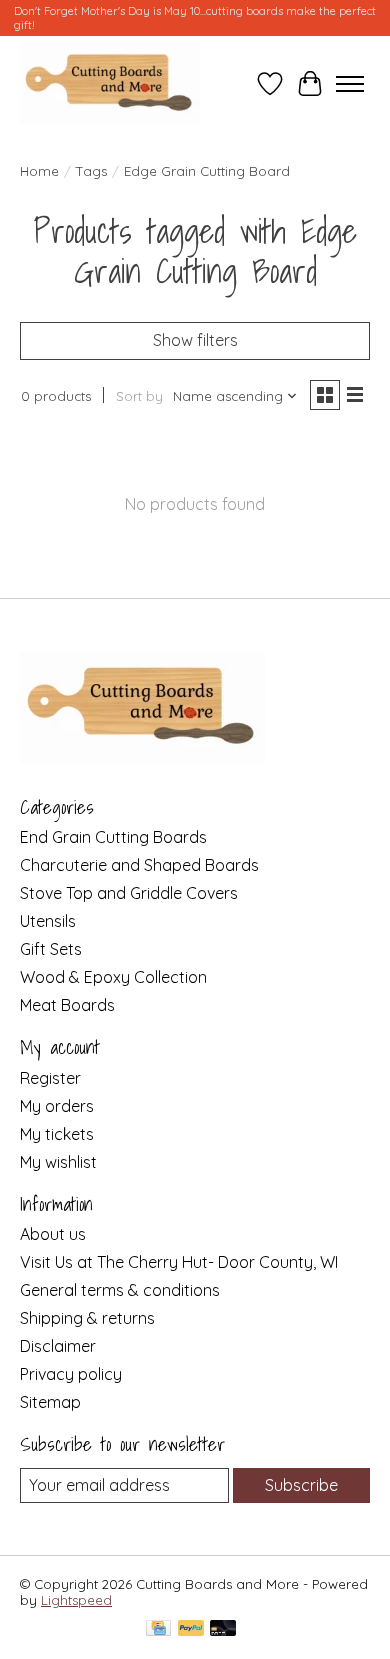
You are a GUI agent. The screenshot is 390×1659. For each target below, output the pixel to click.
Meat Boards (67, 1005)
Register (50, 1078)
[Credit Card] (158, 1629)
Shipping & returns (87, 1318)
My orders (57, 1106)
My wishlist (58, 1162)
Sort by (139, 396)
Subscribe (301, 1485)
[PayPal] (191, 1629)
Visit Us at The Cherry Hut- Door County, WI (179, 1262)
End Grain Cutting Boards (113, 837)
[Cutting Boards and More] (110, 83)
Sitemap (50, 1402)
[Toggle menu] (350, 84)
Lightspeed (76, 1600)
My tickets (57, 1134)
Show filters (195, 340)
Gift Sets (51, 949)
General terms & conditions (120, 1290)
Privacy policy (71, 1374)
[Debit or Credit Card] (223, 1629)
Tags (91, 171)
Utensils (48, 921)
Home (39, 171)
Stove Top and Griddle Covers (129, 893)
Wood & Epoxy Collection (113, 977)
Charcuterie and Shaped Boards (139, 865)
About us (53, 1234)
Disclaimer (58, 1346)
